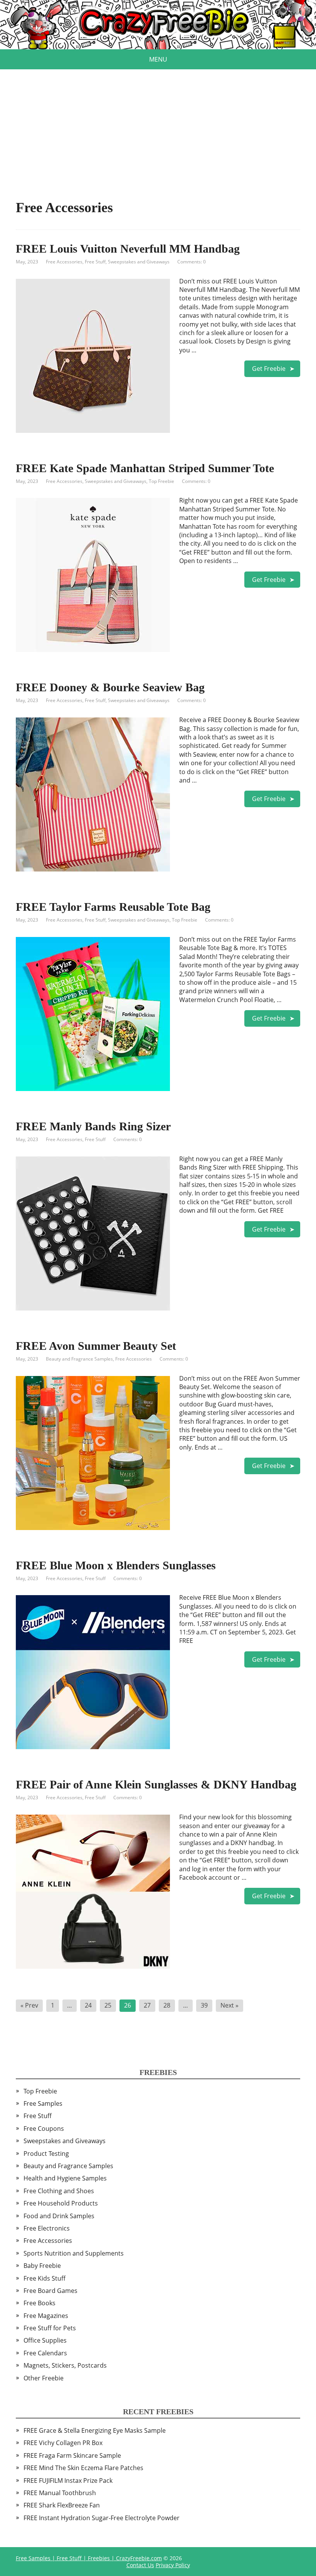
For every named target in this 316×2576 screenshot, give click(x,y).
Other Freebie (44, 2378)
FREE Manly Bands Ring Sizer (93, 1126)
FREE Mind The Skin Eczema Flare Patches (83, 2468)
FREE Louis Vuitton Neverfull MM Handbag (128, 249)
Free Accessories (64, 262)
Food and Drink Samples (59, 2216)
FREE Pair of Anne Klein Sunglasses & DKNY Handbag (156, 1784)
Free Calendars (45, 2353)
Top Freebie (161, 481)
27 (147, 2005)
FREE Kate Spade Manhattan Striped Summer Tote (145, 468)
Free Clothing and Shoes (59, 2191)
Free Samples (43, 2103)
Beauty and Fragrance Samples (79, 1359)
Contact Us (140, 2565)
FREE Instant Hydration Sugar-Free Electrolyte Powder (102, 2518)
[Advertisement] (158, 123)
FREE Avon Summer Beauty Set (96, 1346)
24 (88, 2005)
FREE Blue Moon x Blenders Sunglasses (116, 1565)
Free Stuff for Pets (50, 2328)
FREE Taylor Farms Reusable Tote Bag (113, 907)
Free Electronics (47, 2228)
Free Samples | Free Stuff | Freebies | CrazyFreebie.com (89, 2558)
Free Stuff (95, 262)
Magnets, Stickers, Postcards (65, 2365)
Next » (229, 2005)
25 (108, 2005)
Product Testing (46, 2154)
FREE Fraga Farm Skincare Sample (72, 2455)
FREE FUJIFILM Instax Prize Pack (68, 2480)
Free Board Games (50, 2291)
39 (204, 2005)
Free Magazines (46, 2316)
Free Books (39, 2303)
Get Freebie (269, 369)
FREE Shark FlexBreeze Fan (62, 2505)
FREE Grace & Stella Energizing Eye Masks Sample (95, 2430)
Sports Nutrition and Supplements (74, 2253)
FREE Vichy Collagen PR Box (63, 2443)
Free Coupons (44, 2129)
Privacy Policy (173, 2565)
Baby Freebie (42, 2266)
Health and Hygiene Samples (65, 2178)
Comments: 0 (192, 262)
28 (167, 2005)
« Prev (29, 2005)
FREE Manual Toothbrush (60, 2493)
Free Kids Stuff (45, 2278)
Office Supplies (45, 2340)
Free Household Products (61, 2203)
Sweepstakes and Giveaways (139, 262)
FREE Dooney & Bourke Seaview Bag (110, 687)
